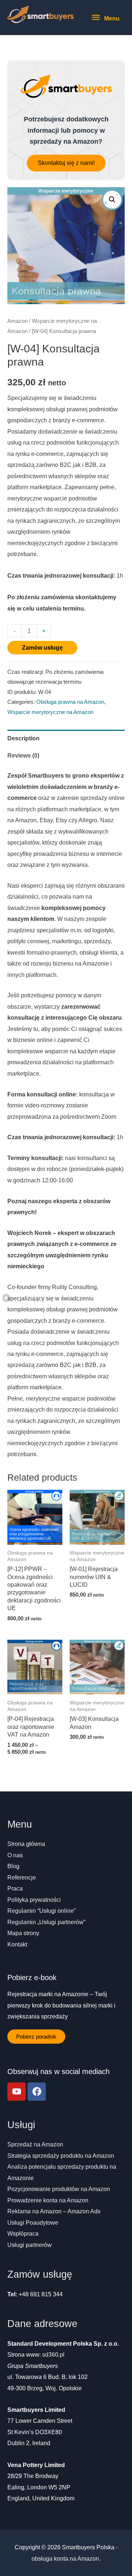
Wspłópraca (23, 2233)
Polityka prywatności (34, 1900)
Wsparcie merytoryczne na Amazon (50, 712)
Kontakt (17, 1944)
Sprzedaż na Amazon (35, 2144)
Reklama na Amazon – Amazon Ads (54, 2211)
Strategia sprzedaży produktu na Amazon (61, 2156)
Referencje (22, 1877)
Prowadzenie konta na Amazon (48, 2200)
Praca (15, 1888)
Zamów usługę (42, 647)
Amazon (17, 321)
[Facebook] (37, 2092)
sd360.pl (53, 2354)
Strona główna (26, 1844)
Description (23, 738)
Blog (13, 1866)
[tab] (66, 738)
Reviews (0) (23, 755)
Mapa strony (23, 1933)
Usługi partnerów (30, 2245)
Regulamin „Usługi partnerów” (46, 1922)
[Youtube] (16, 2092)
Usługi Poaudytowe (33, 2222)
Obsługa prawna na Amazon (70, 702)
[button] (66, 163)
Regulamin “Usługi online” (41, 1911)
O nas (15, 1855)
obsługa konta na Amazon (65, 2558)
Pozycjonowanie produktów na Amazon (59, 2189)
